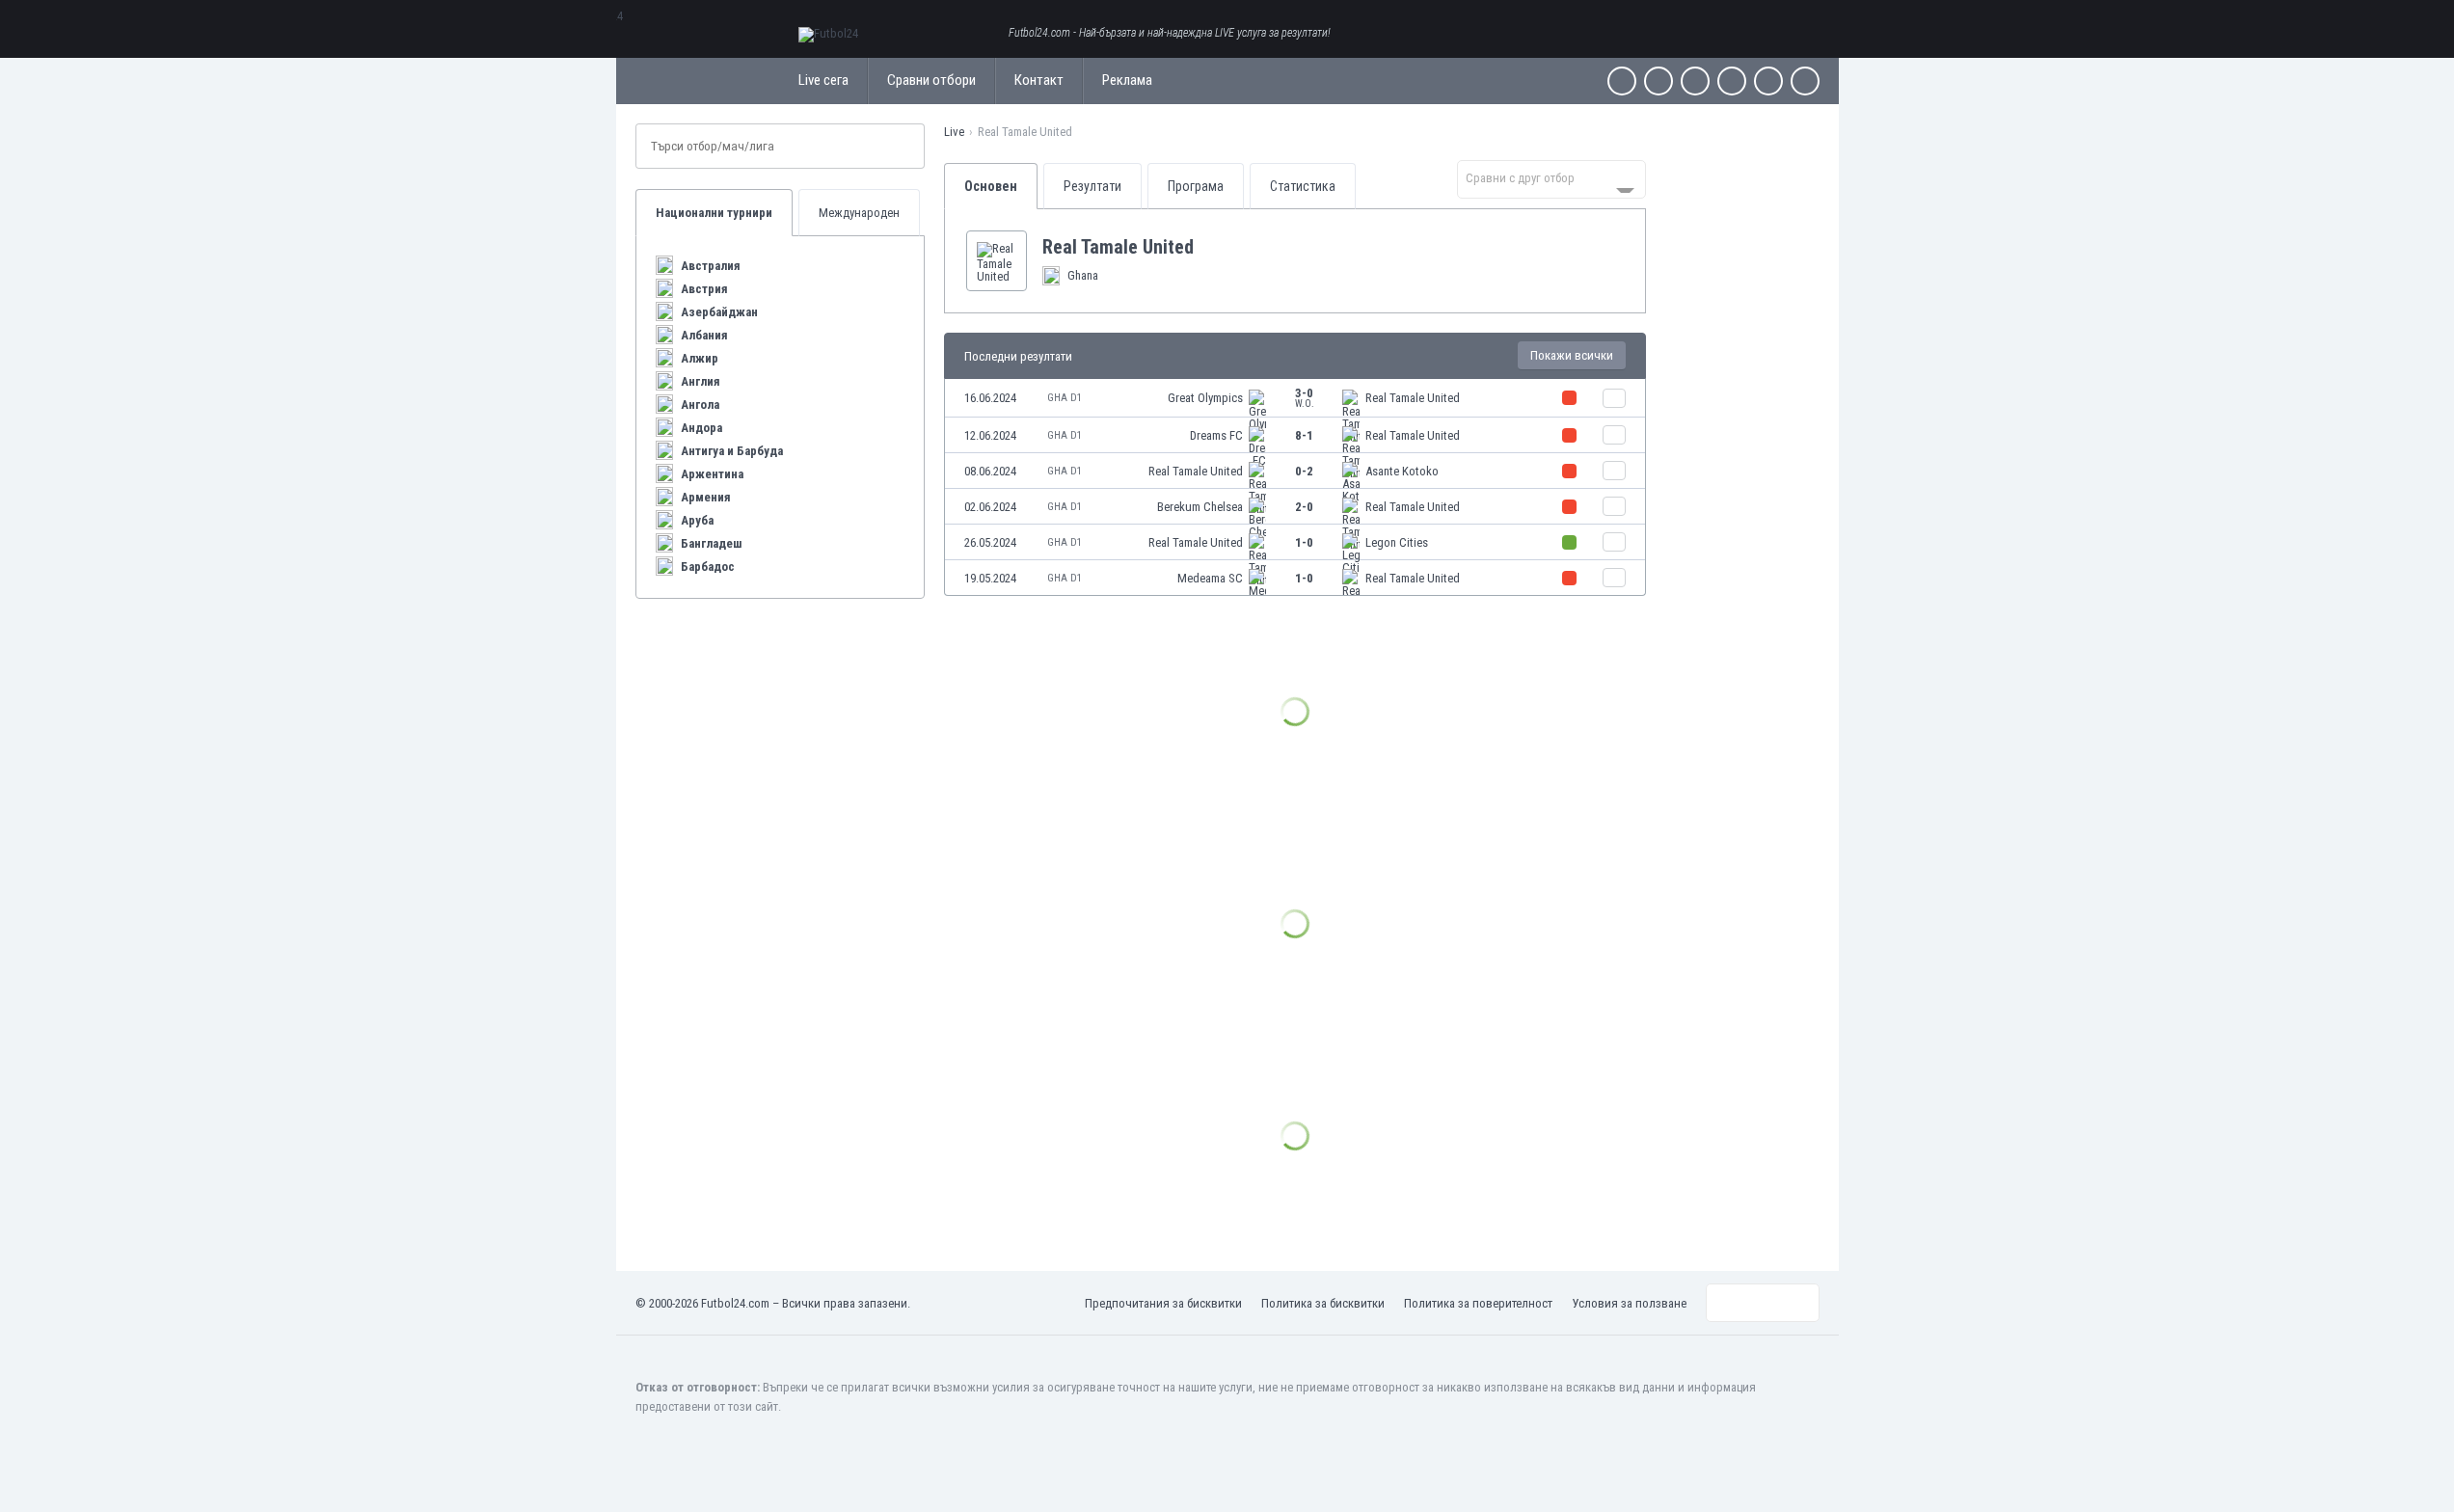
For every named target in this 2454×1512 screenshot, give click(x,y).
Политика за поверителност (1478, 1303)
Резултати (1092, 186)
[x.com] (1658, 81)
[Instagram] (1695, 81)
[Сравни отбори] (1614, 398)
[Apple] (1732, 81)
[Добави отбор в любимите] (1209, 247)
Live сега (823, 80)
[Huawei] (1805, 81)
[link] (1295, 398)
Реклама (1127, 80)
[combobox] (1551, 179)
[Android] (1768, 81)
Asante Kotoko (1402, 471)
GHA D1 (1065, 398)
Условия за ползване (1629, 1303)
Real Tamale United (1413, 398)
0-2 (1304, 471)
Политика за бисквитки (1323, 1303)
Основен (991, 186)
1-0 (1304, 542)
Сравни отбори (931, 80)
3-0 (1305, 397)
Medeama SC (1210, 578)
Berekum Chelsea (1200, 507)
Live (954, 132)
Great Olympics (1205, 398)
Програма (1196, 186)
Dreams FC (1216, 435)
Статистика (1303, 186)
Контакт (1039, 80)
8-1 (1304, 435)
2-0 (1304, 507)
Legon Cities (1397, 542)
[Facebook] (1622, 81)
